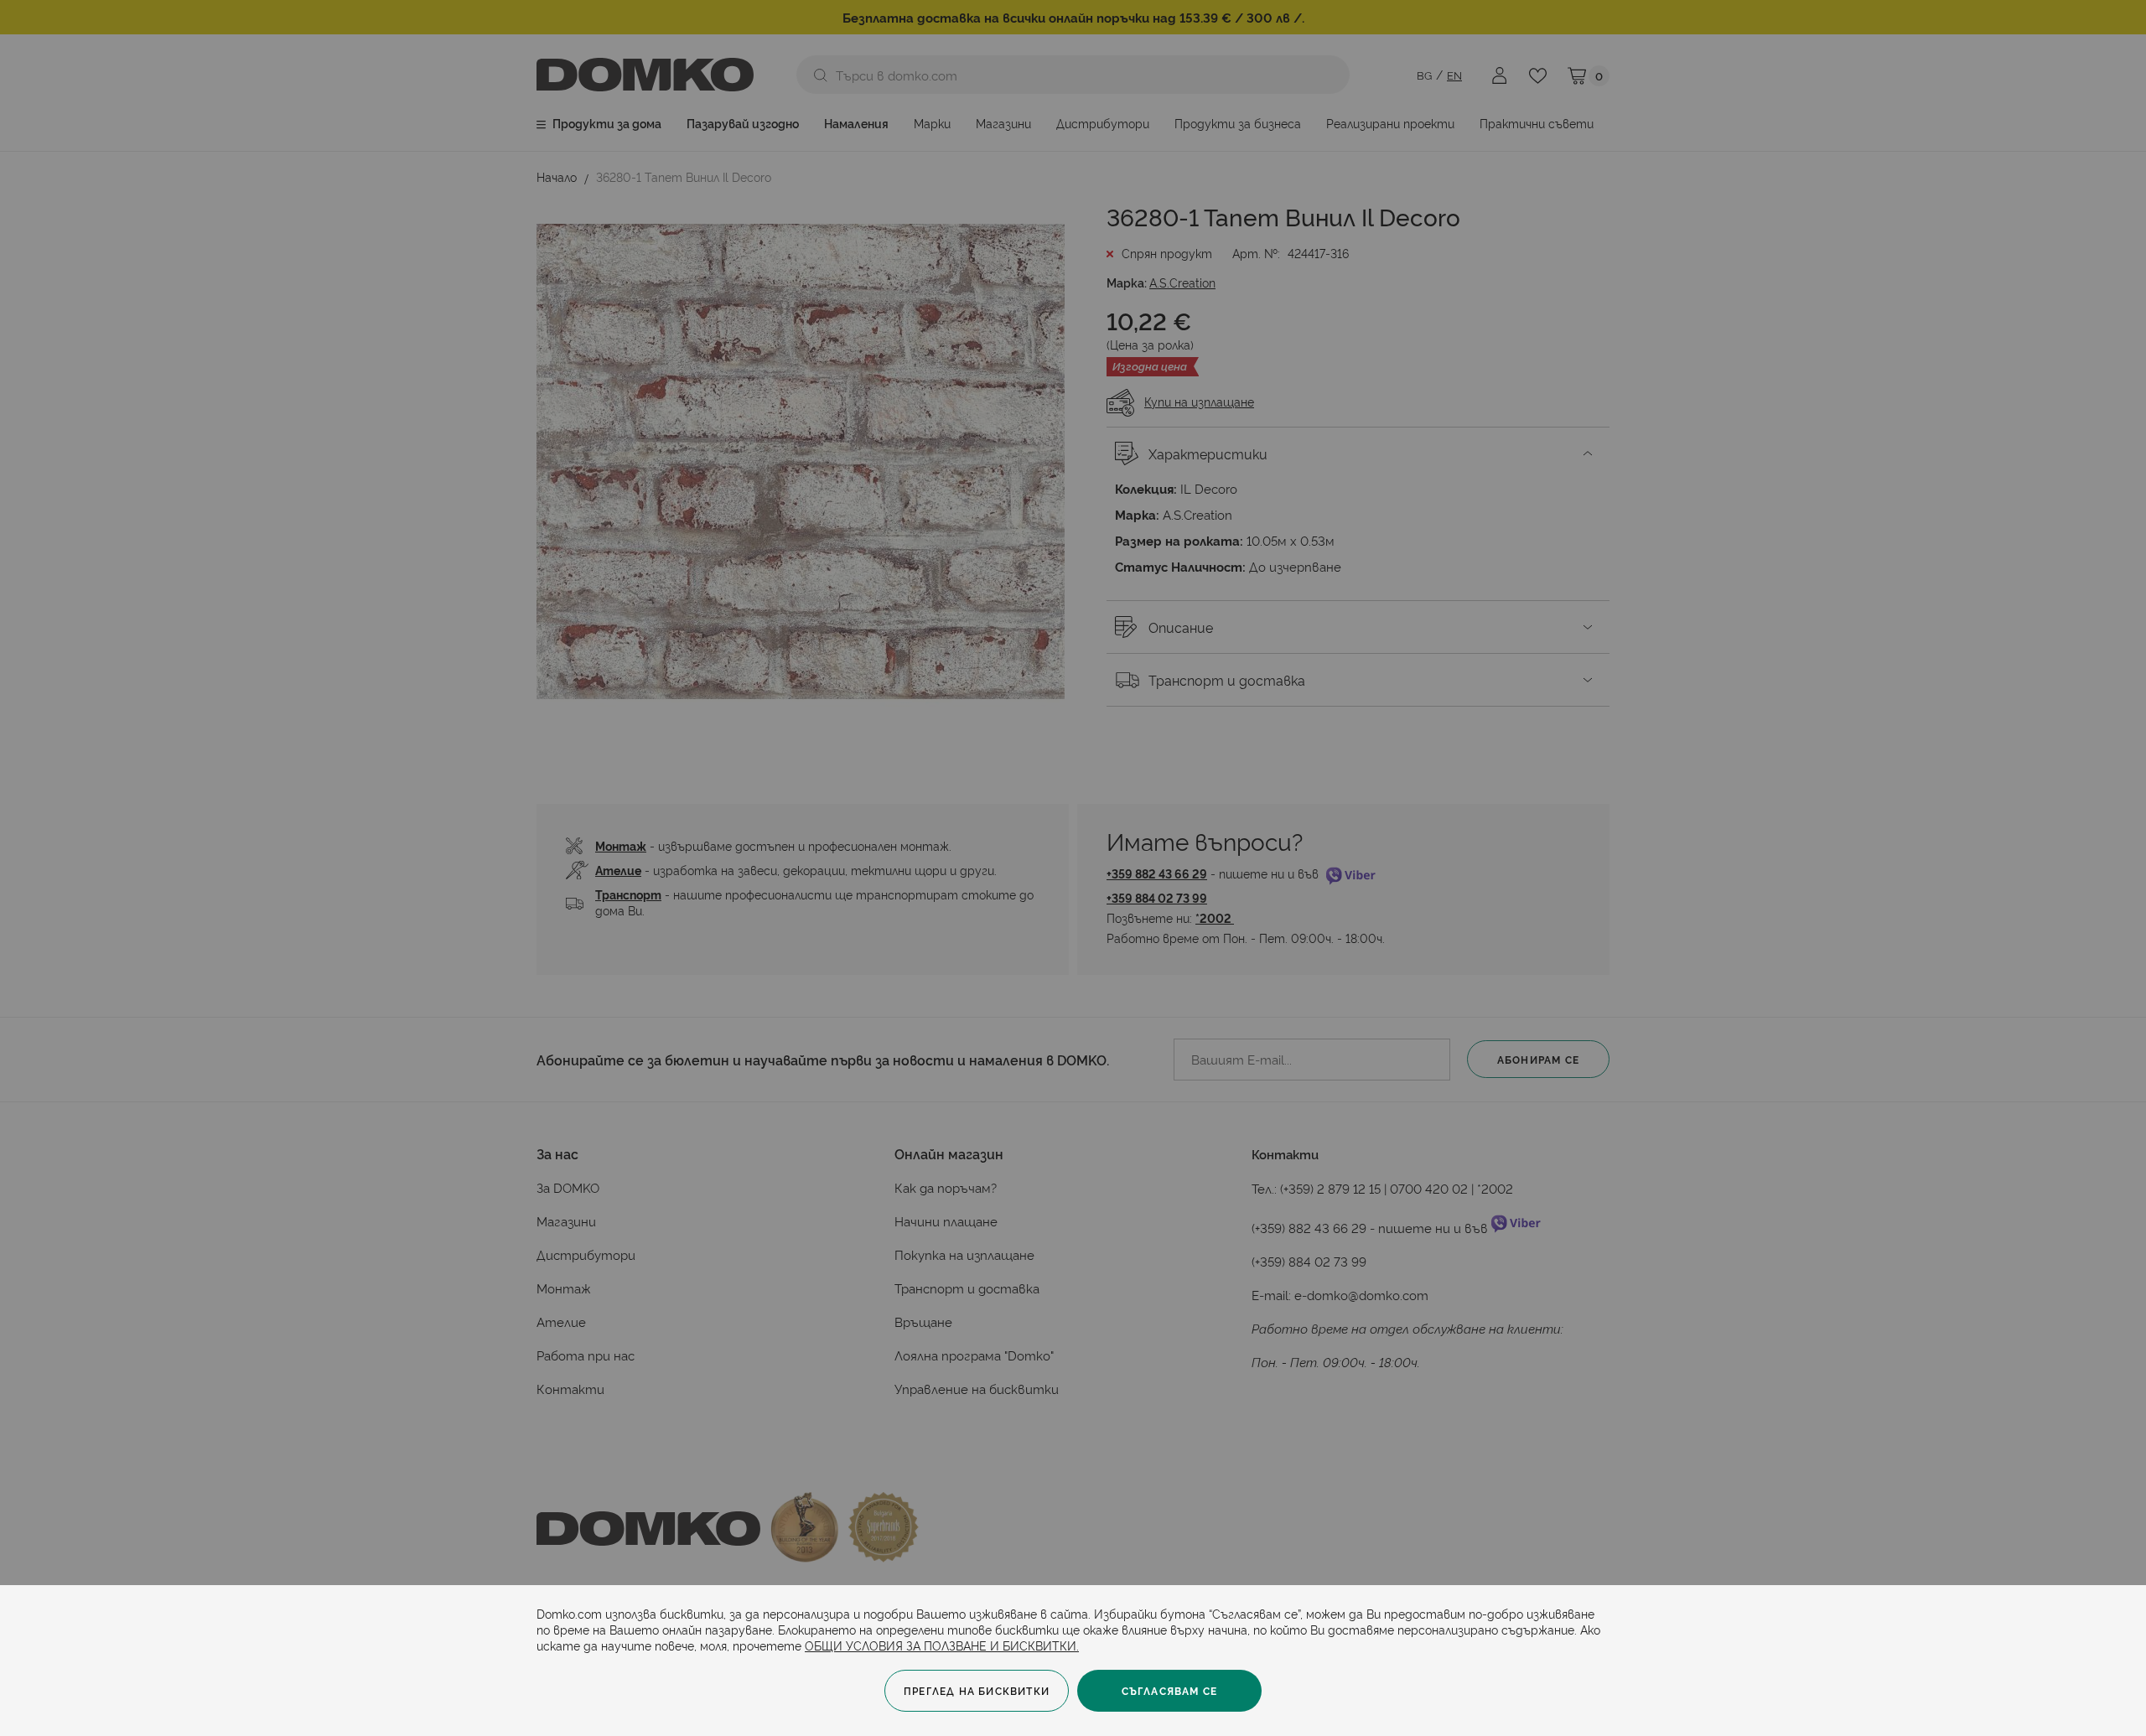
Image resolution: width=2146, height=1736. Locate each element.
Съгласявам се (1170, 1690)
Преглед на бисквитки (977, 1690)
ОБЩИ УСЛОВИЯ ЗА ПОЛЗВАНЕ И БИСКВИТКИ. (942, 1645)
